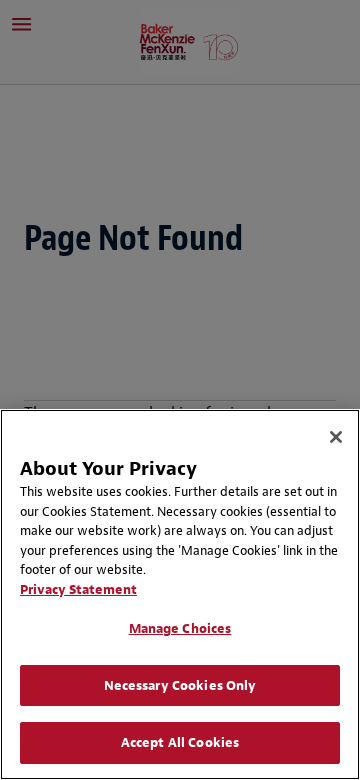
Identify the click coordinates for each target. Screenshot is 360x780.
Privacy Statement (78, 589)
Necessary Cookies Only (180, 685)
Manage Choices (180, 628)
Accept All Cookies (180, 742)
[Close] (336, 437)
